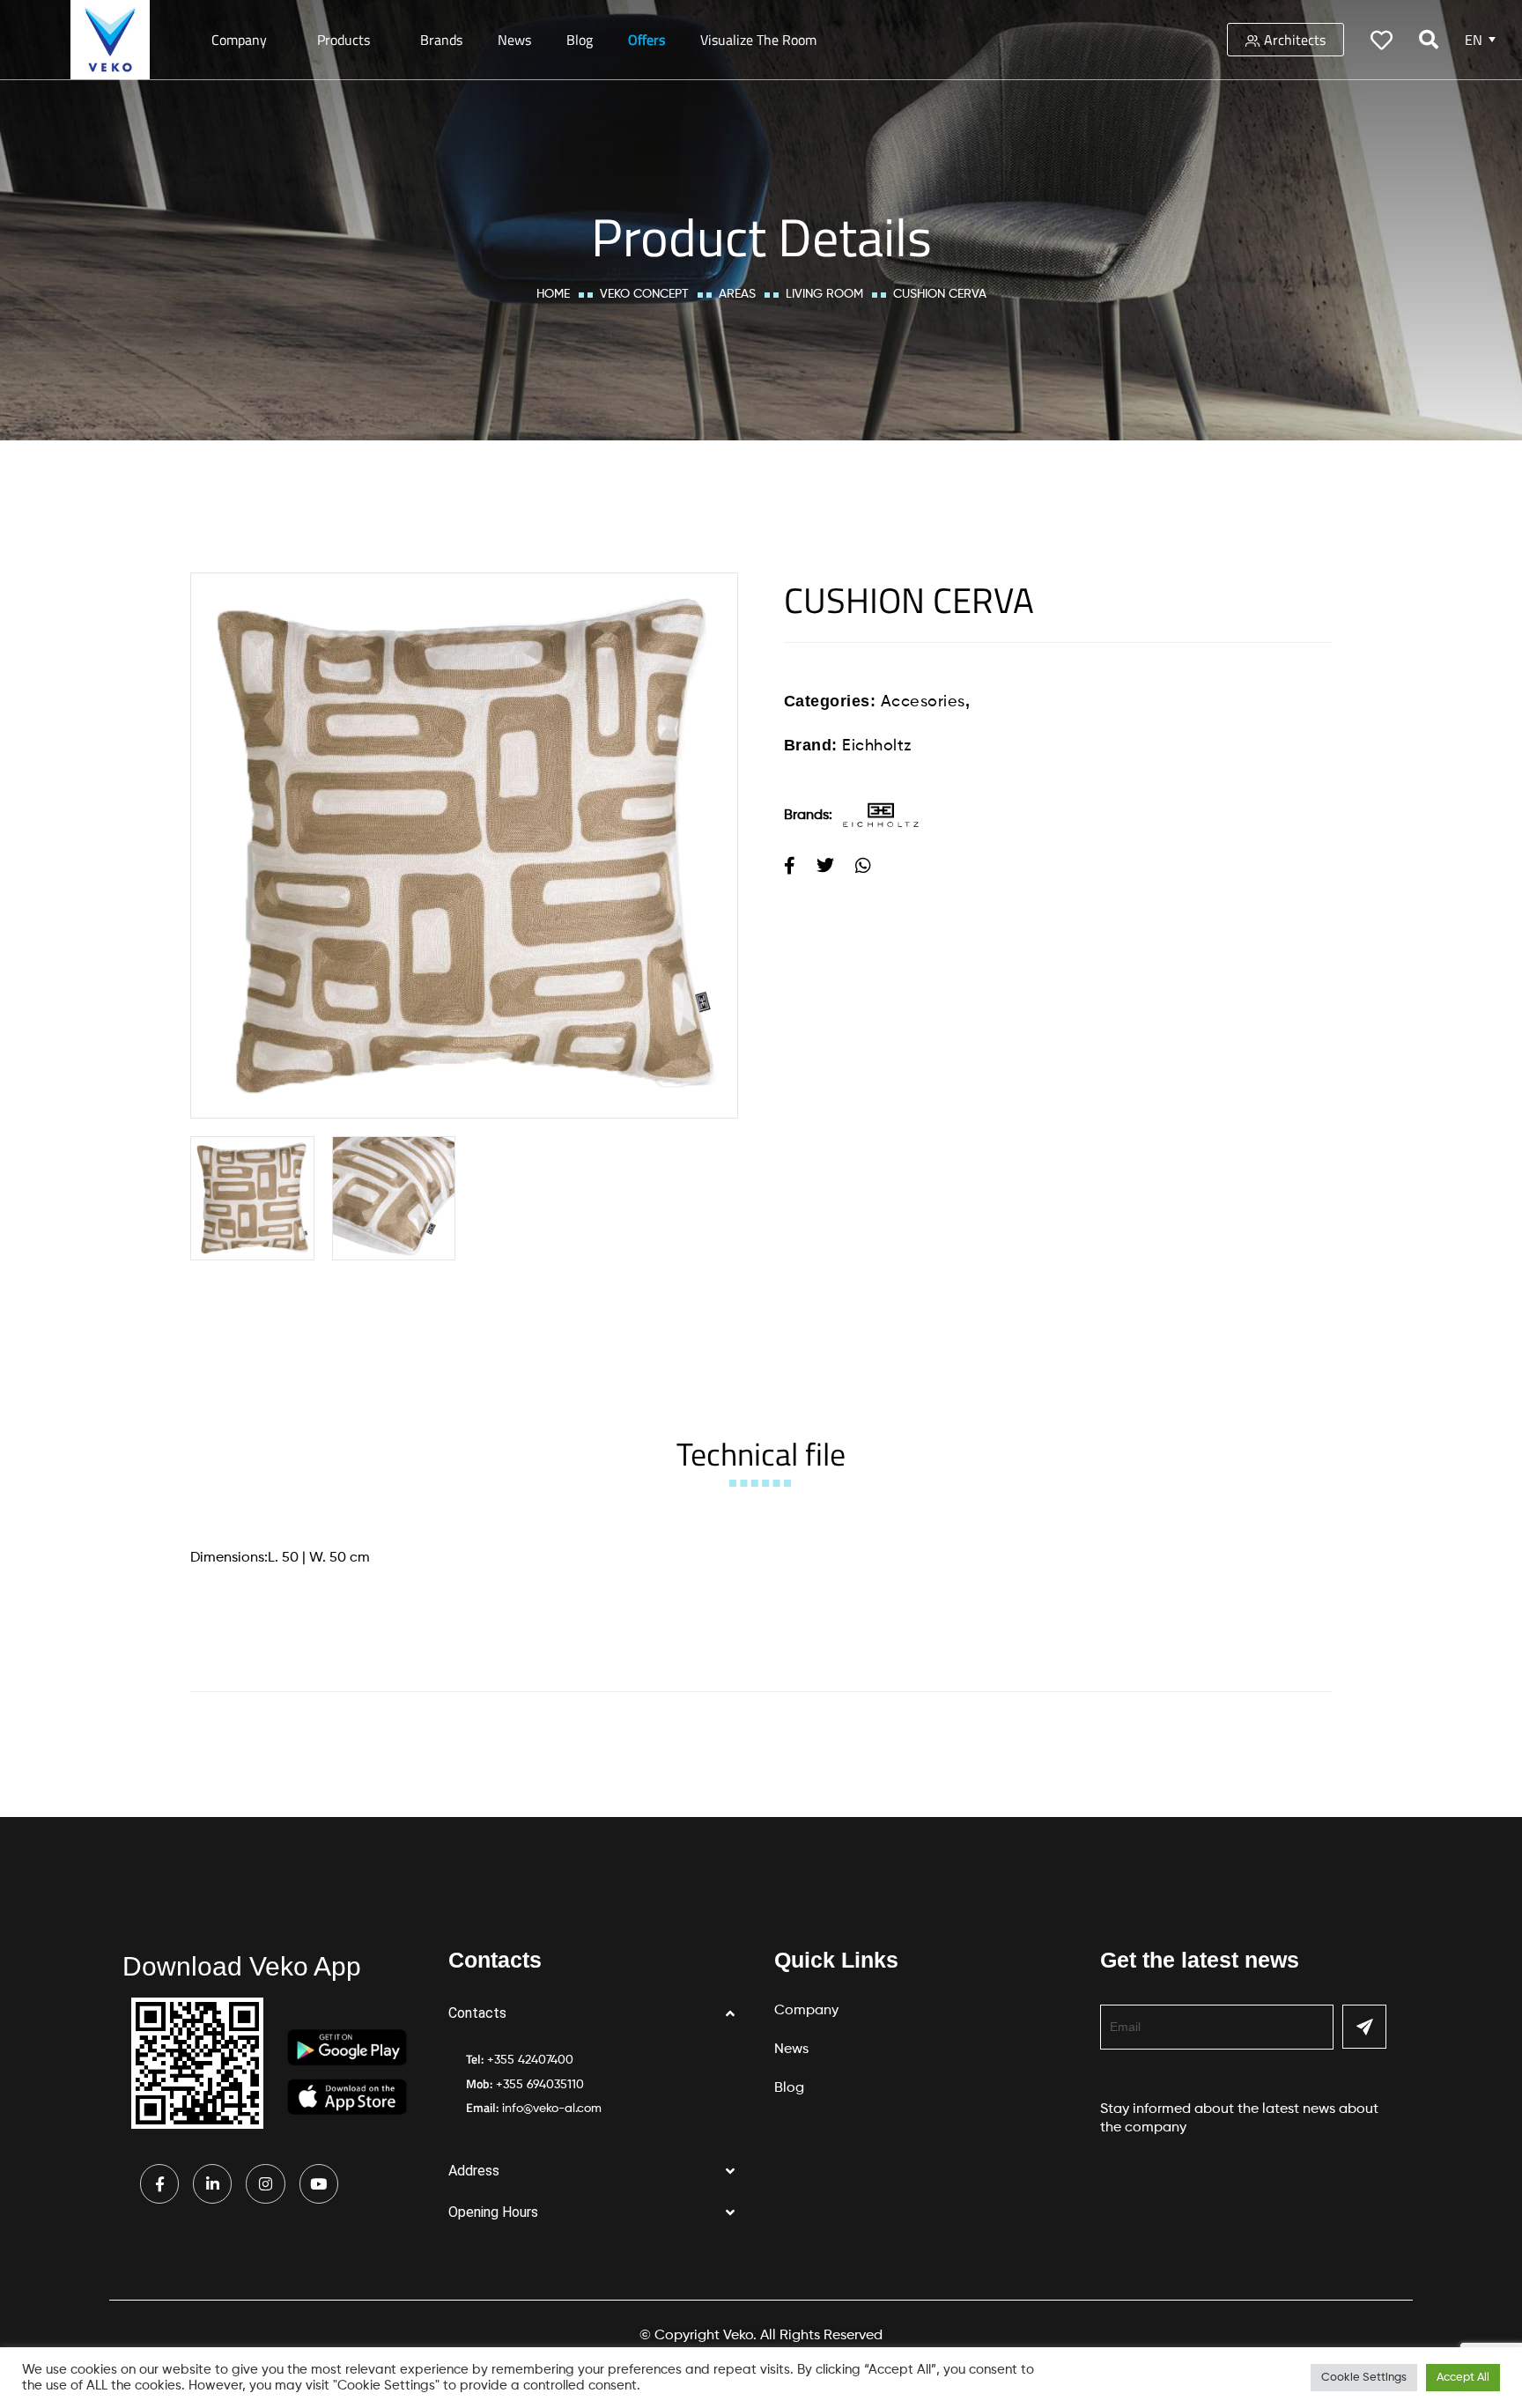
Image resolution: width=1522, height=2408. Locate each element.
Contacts (477, 2013)
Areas (737, 294)
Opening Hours (493, 2212)
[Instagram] (265, 2183)
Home (553, 294)
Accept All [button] (1463, 2378)
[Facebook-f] (159, 2183)
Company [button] (239, 40)
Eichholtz (877, 746)
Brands (441, 40)
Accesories (923, 702)
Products (344, 40)
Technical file (761, 1454)
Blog (580, 40)
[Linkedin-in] (212, 2183)
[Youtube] (319, 2183)
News (514, 40)
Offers (646, 40)
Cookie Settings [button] (1364, 2378)
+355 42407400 (530, 2060)
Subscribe (1364, 2027)
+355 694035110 (540, 2085)
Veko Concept (644, 294)
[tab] (761, 1454)
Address (474, 2171)
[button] (598, 2014)
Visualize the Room (758, 40)
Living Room (824, 294)
